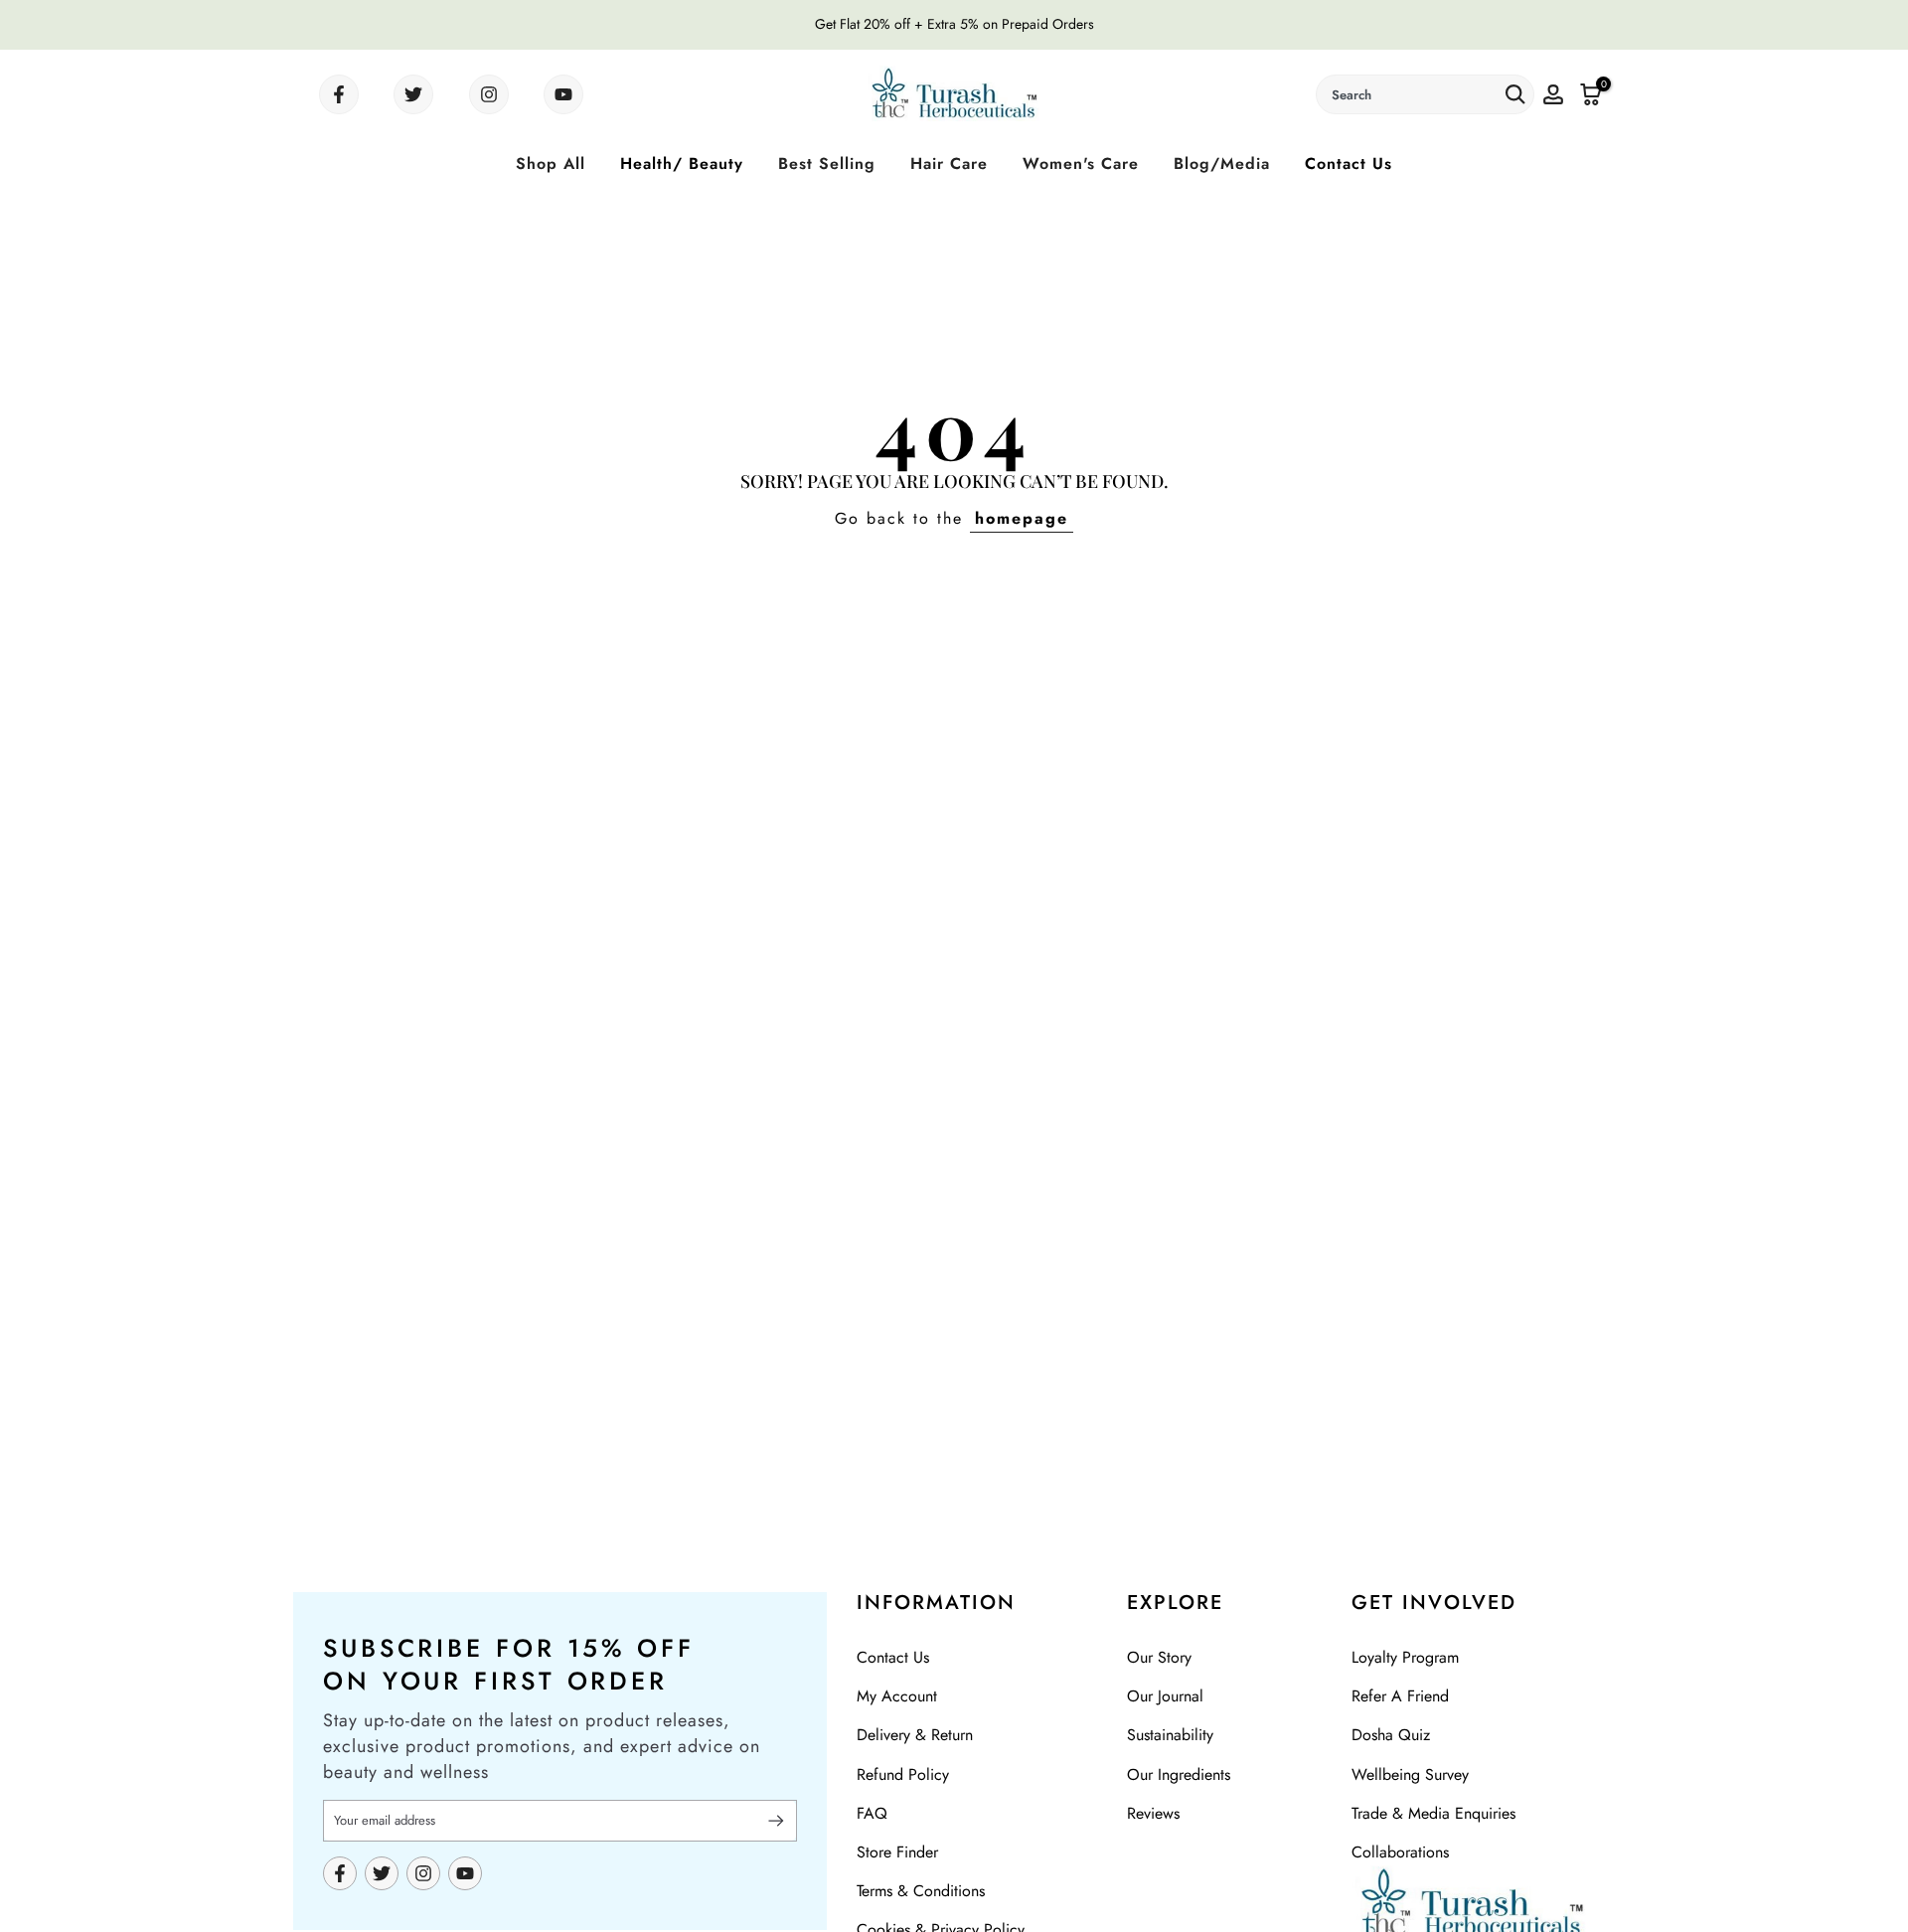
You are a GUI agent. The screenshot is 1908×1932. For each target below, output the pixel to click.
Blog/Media (1222, 163)
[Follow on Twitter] (413, 94)
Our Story (1159, 1657)
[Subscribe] (768, 1821)
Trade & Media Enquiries (1433, 1813)
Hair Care (949, 163)
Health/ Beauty (682, 163)
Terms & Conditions (921, 1891)
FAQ (872, 1813)
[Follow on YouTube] (563, 94)
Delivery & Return (915, 1735)
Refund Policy (903, 1774)
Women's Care (1081, 163)
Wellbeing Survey (1410, 1774)
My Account (897, 1696)
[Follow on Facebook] (339, 94)
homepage (1022, 518)
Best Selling (827, 163)
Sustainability (1170, 1735)
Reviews (1153, 1813)
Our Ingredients (1179, 1774)
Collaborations (1400, 1852)
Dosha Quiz (1391, 1735)
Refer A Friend (1400, 1696)
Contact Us (1349, 163)
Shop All (551, 163)
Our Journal (1165, 1696)
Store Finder (897, 1852)
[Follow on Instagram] (489, 94)
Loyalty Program (1405, 1657)
